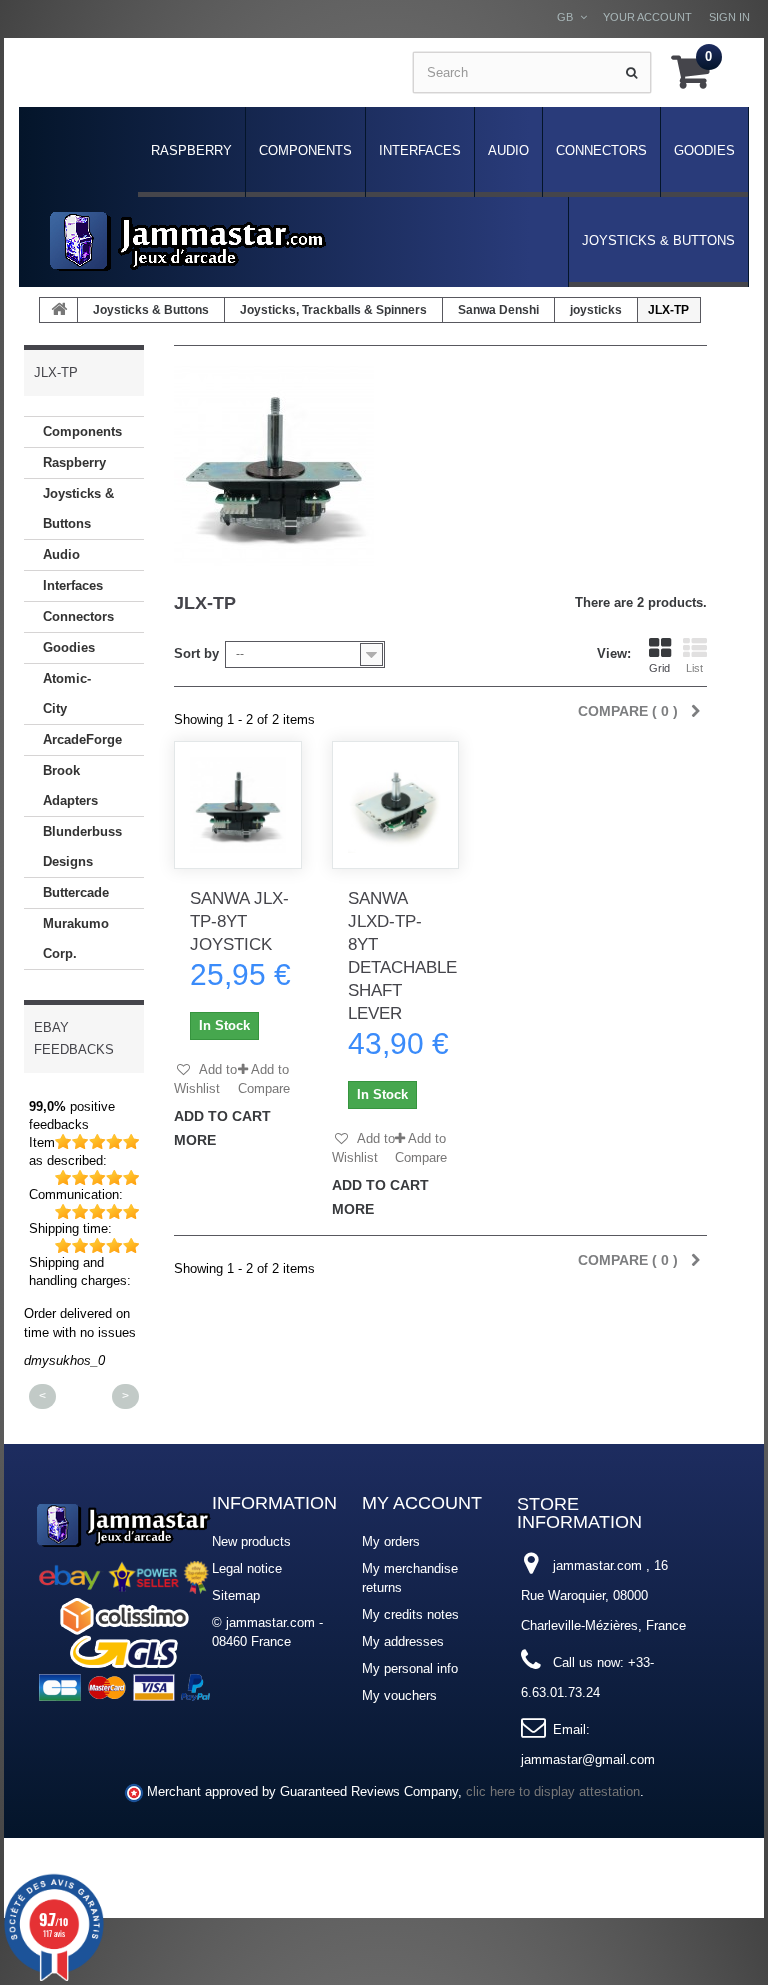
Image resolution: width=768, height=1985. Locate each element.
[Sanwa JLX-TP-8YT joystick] (238, 805)
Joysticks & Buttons (658, 240)
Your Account (647, 17)
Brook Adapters (70, 785)
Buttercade (76, 892)
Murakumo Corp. (76, 938)
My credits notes (410, 1614)
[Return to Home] (59, 310)
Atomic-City (67, 693)
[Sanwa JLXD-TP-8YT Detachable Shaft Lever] (396, 805)
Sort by (196, 653)
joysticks (596, 310)
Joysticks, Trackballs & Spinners (333, 310)
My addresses (403, 1641)
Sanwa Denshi (498, 310)
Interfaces (420, 150)
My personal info (410, 1668)
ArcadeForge (82, 739)
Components (305, 150)
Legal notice (247, 1568)
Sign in (729, 17)
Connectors (601, 150)
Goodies (704, 150)
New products (251, 1541)
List (694, 668)
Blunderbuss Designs (82, 846)
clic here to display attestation (553, 1792)
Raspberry (191, 150)
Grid (659, 668)
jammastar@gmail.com (588, 1759)
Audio (508, 150)
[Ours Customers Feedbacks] (124, 1599)
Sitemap (236, 1595)
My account (422, 1503)
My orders (391, 1541)
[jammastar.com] (188, 241)
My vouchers (399, 1695)
